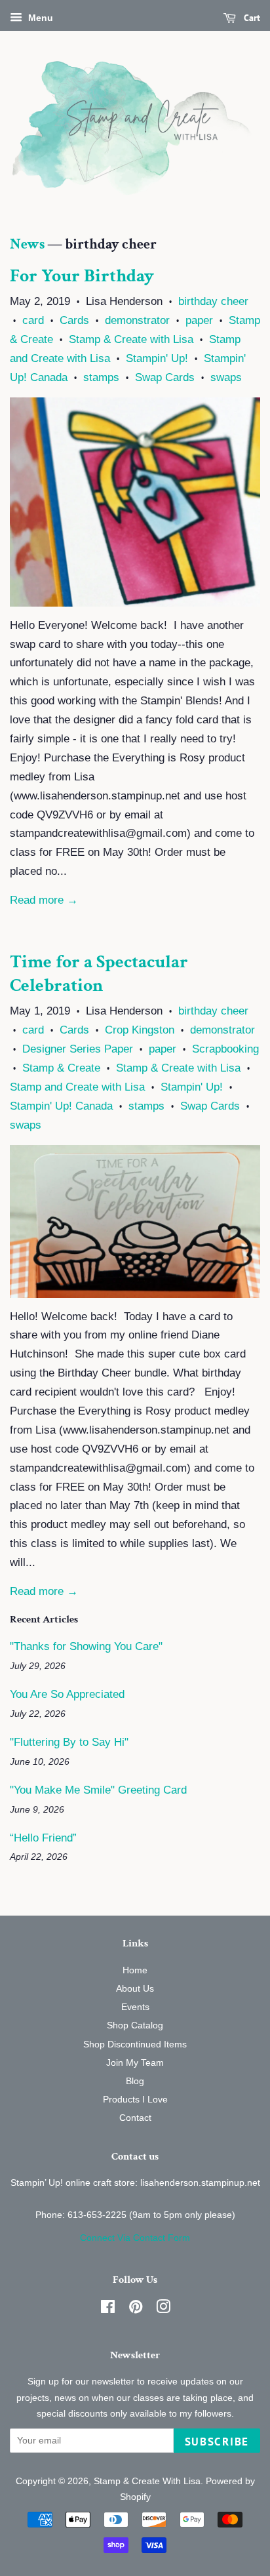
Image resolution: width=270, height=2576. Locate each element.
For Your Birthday (82, 276)
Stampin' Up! (157, 358)
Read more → (44, 900)
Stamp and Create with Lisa (77, 1087)
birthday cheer (213, 301)
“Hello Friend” (43, 1838)
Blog (135, 2081)
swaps (226, 377)
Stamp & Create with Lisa (131, 339)
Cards (74, 320)
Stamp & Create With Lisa (147, 2481)
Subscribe (217, 2442)
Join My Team (135, 2063)
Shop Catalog (135, 2025)
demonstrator (137, 320)
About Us (135, 1988)
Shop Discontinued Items (135, 2044)
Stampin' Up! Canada (61, 1106)
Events (135, 2007)
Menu (39, 18)
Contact (135, 2118)
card (33, 320)
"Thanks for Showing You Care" (86, 1646)
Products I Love (135, 2099)
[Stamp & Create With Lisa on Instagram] (163, 2309)
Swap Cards (165, 377)
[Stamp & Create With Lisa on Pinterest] (136, 2309)
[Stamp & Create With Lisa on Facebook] (108, 2309)
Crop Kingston (140, 1030)
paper (199, 320)
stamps (101, 377)
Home (135, 1970)
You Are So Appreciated (67, 1694)
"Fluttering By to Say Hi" (69, 1742)
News (27, 244)
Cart (251, 18)
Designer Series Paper (78, 1049)
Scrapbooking (225, 1049)
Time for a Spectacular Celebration (99, 974)
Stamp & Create (61, 1068)
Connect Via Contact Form (135, 2238)
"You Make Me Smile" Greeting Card (98, 1790)
